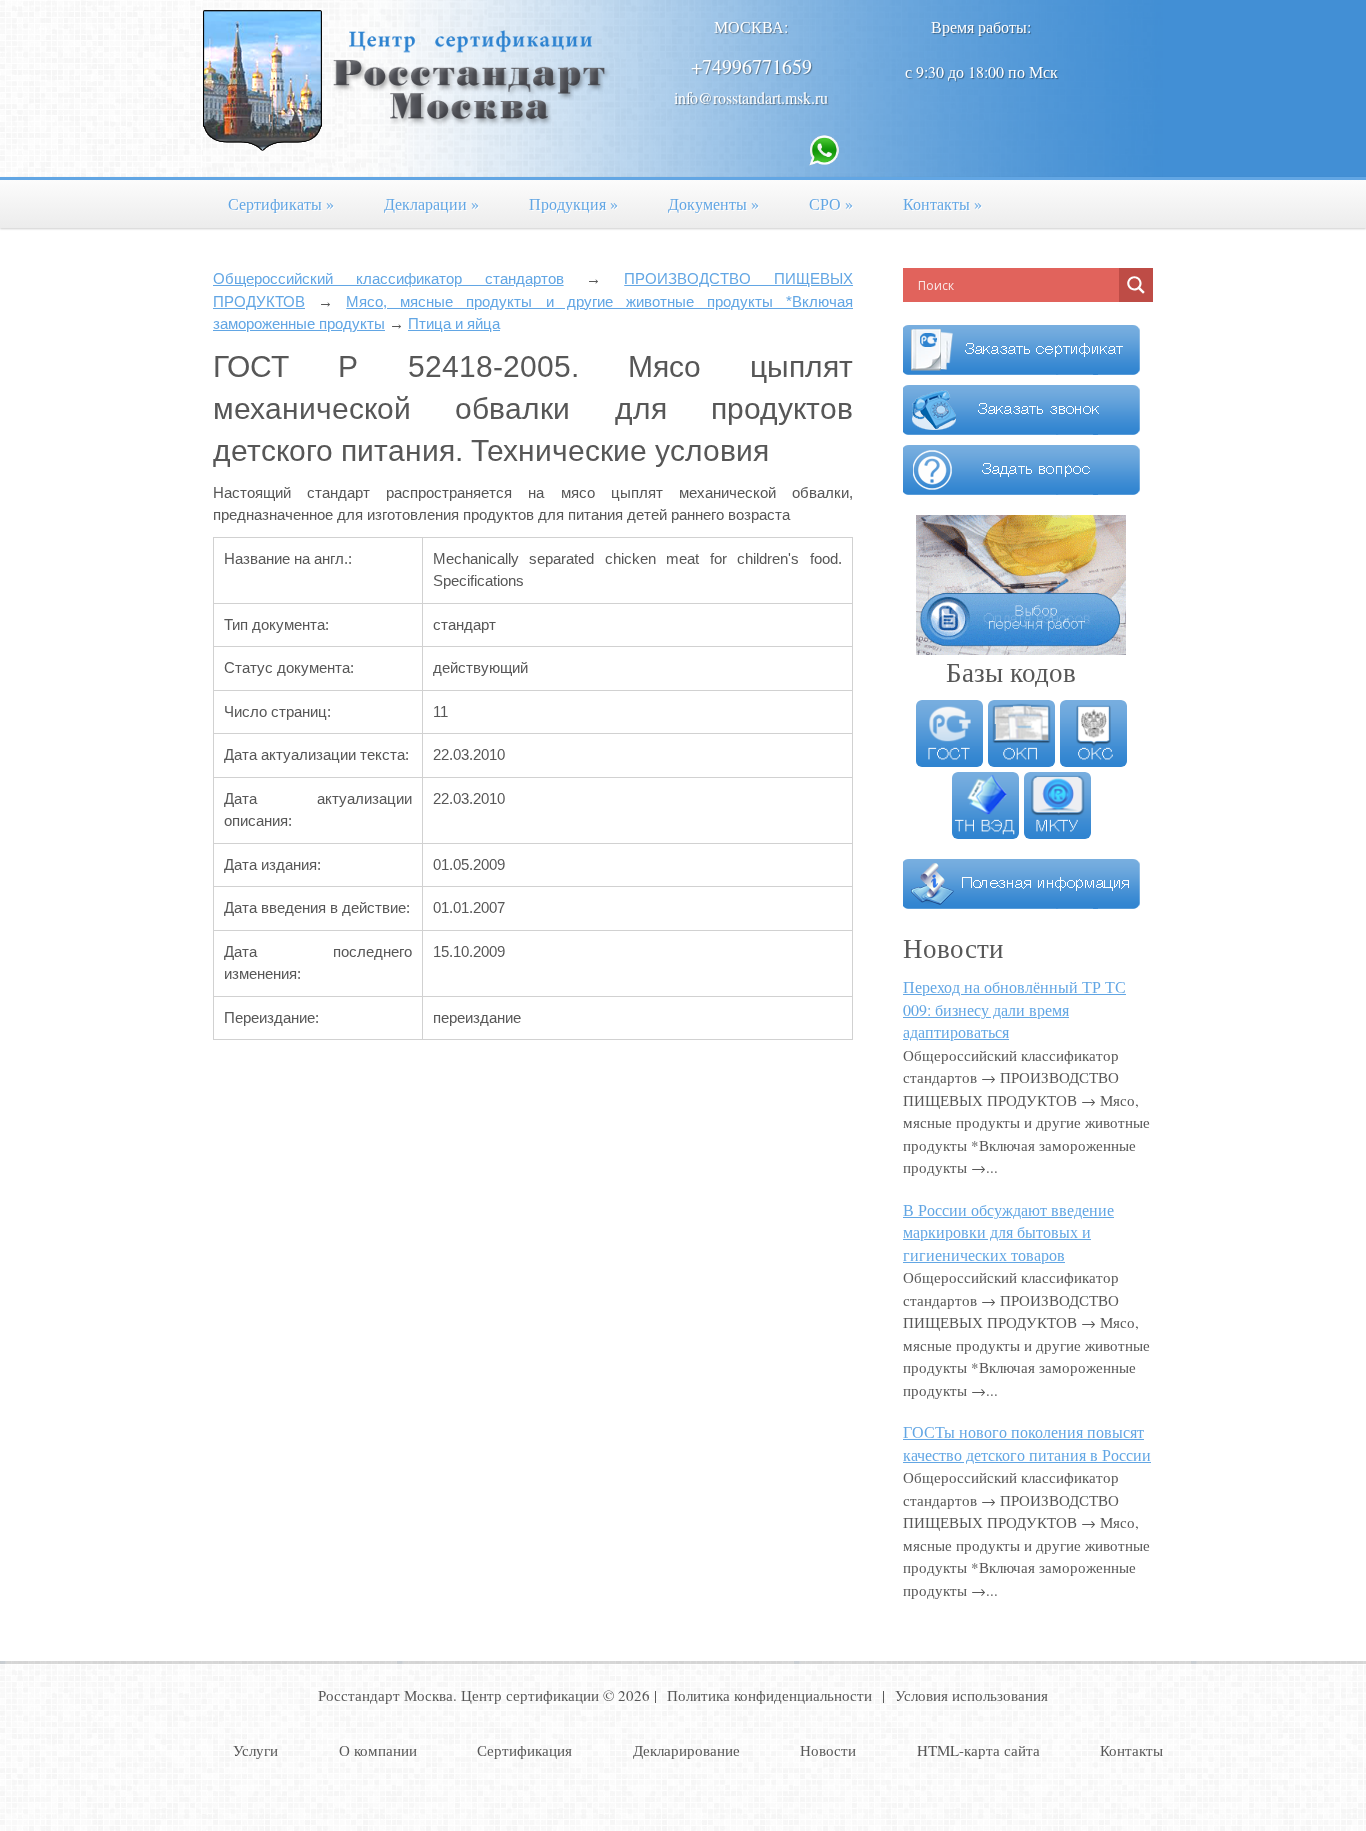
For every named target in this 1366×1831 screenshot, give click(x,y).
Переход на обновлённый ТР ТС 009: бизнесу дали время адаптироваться (1014, 1009)
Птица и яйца (454, 323)
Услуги (255, 1750)
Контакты (942, 203)
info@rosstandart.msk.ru (751, 97)
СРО (831, 203)
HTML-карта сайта (978, 1750)
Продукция (573, 203)
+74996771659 (751, 66)
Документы (713, 203)
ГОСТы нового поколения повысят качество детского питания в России (1027, 1443)
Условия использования (971, 1695)
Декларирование (686, 1750)
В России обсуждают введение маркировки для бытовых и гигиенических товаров (1008, 1232)
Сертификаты (281, 203)
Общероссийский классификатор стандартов (388, 278)
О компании (378, 1750)
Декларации (431, 203)
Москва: (751, 26)
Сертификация (524, 1750)
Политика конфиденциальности (769, 1695)
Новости (828, 1750)
